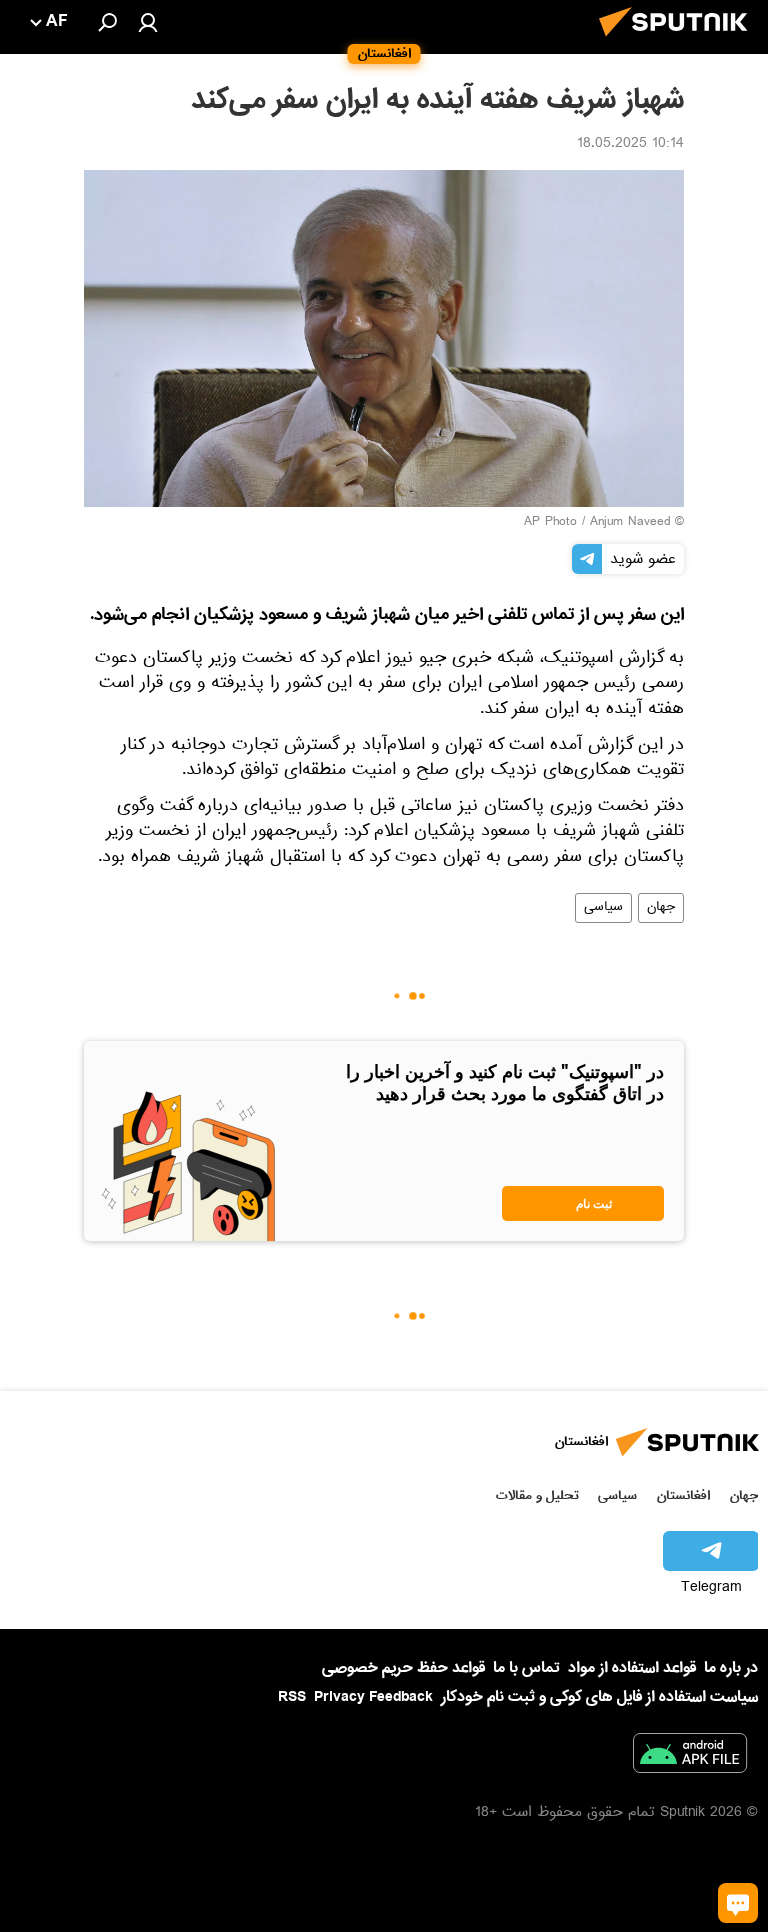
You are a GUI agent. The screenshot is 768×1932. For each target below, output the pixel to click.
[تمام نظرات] (738, 1903)
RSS (292, 1697)
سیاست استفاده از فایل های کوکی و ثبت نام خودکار (599, 1697)
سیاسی (603, 908)
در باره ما (731, 1668)
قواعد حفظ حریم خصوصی (403, 1668)
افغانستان (683, 1495)
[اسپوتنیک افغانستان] (679, 42)
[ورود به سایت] (148, 22)
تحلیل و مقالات (537, 1495)
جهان (661, 908)
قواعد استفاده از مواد (632, 1668)
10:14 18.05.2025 (630, 145)
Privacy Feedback (373, 1697)
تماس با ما (526, 1668)
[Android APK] (690, 1757)
